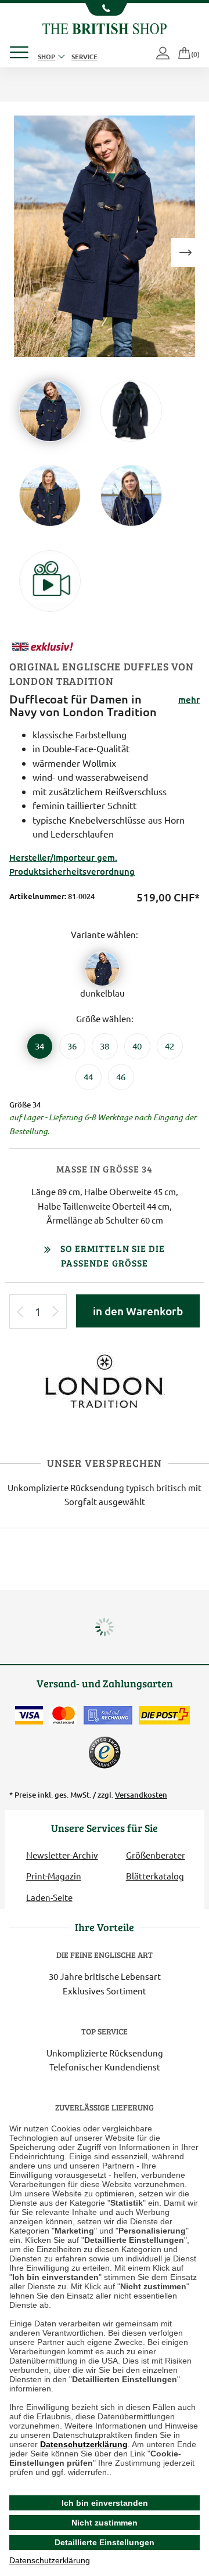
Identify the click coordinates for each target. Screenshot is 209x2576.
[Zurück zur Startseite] (104, 27)
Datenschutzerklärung (84, 2444)
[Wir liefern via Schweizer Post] (164, 1715)
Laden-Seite (49, 1897)
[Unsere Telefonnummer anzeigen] (105, 9)
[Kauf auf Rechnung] (108, 1715)
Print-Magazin (54, 1876)
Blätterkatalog (155, 1876)
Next (185, 252)
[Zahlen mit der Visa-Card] (29, 1715)
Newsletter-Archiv (62, 1855)
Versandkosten (141, 1795)
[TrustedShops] (105, 1752)
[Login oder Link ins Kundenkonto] (164, 54)
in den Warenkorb (138, 1311)
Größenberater (156, 1855)
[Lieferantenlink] (105, 1380)
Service (84, 56)
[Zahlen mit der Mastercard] (63, 1715)
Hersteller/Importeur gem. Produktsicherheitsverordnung (72, 864)
